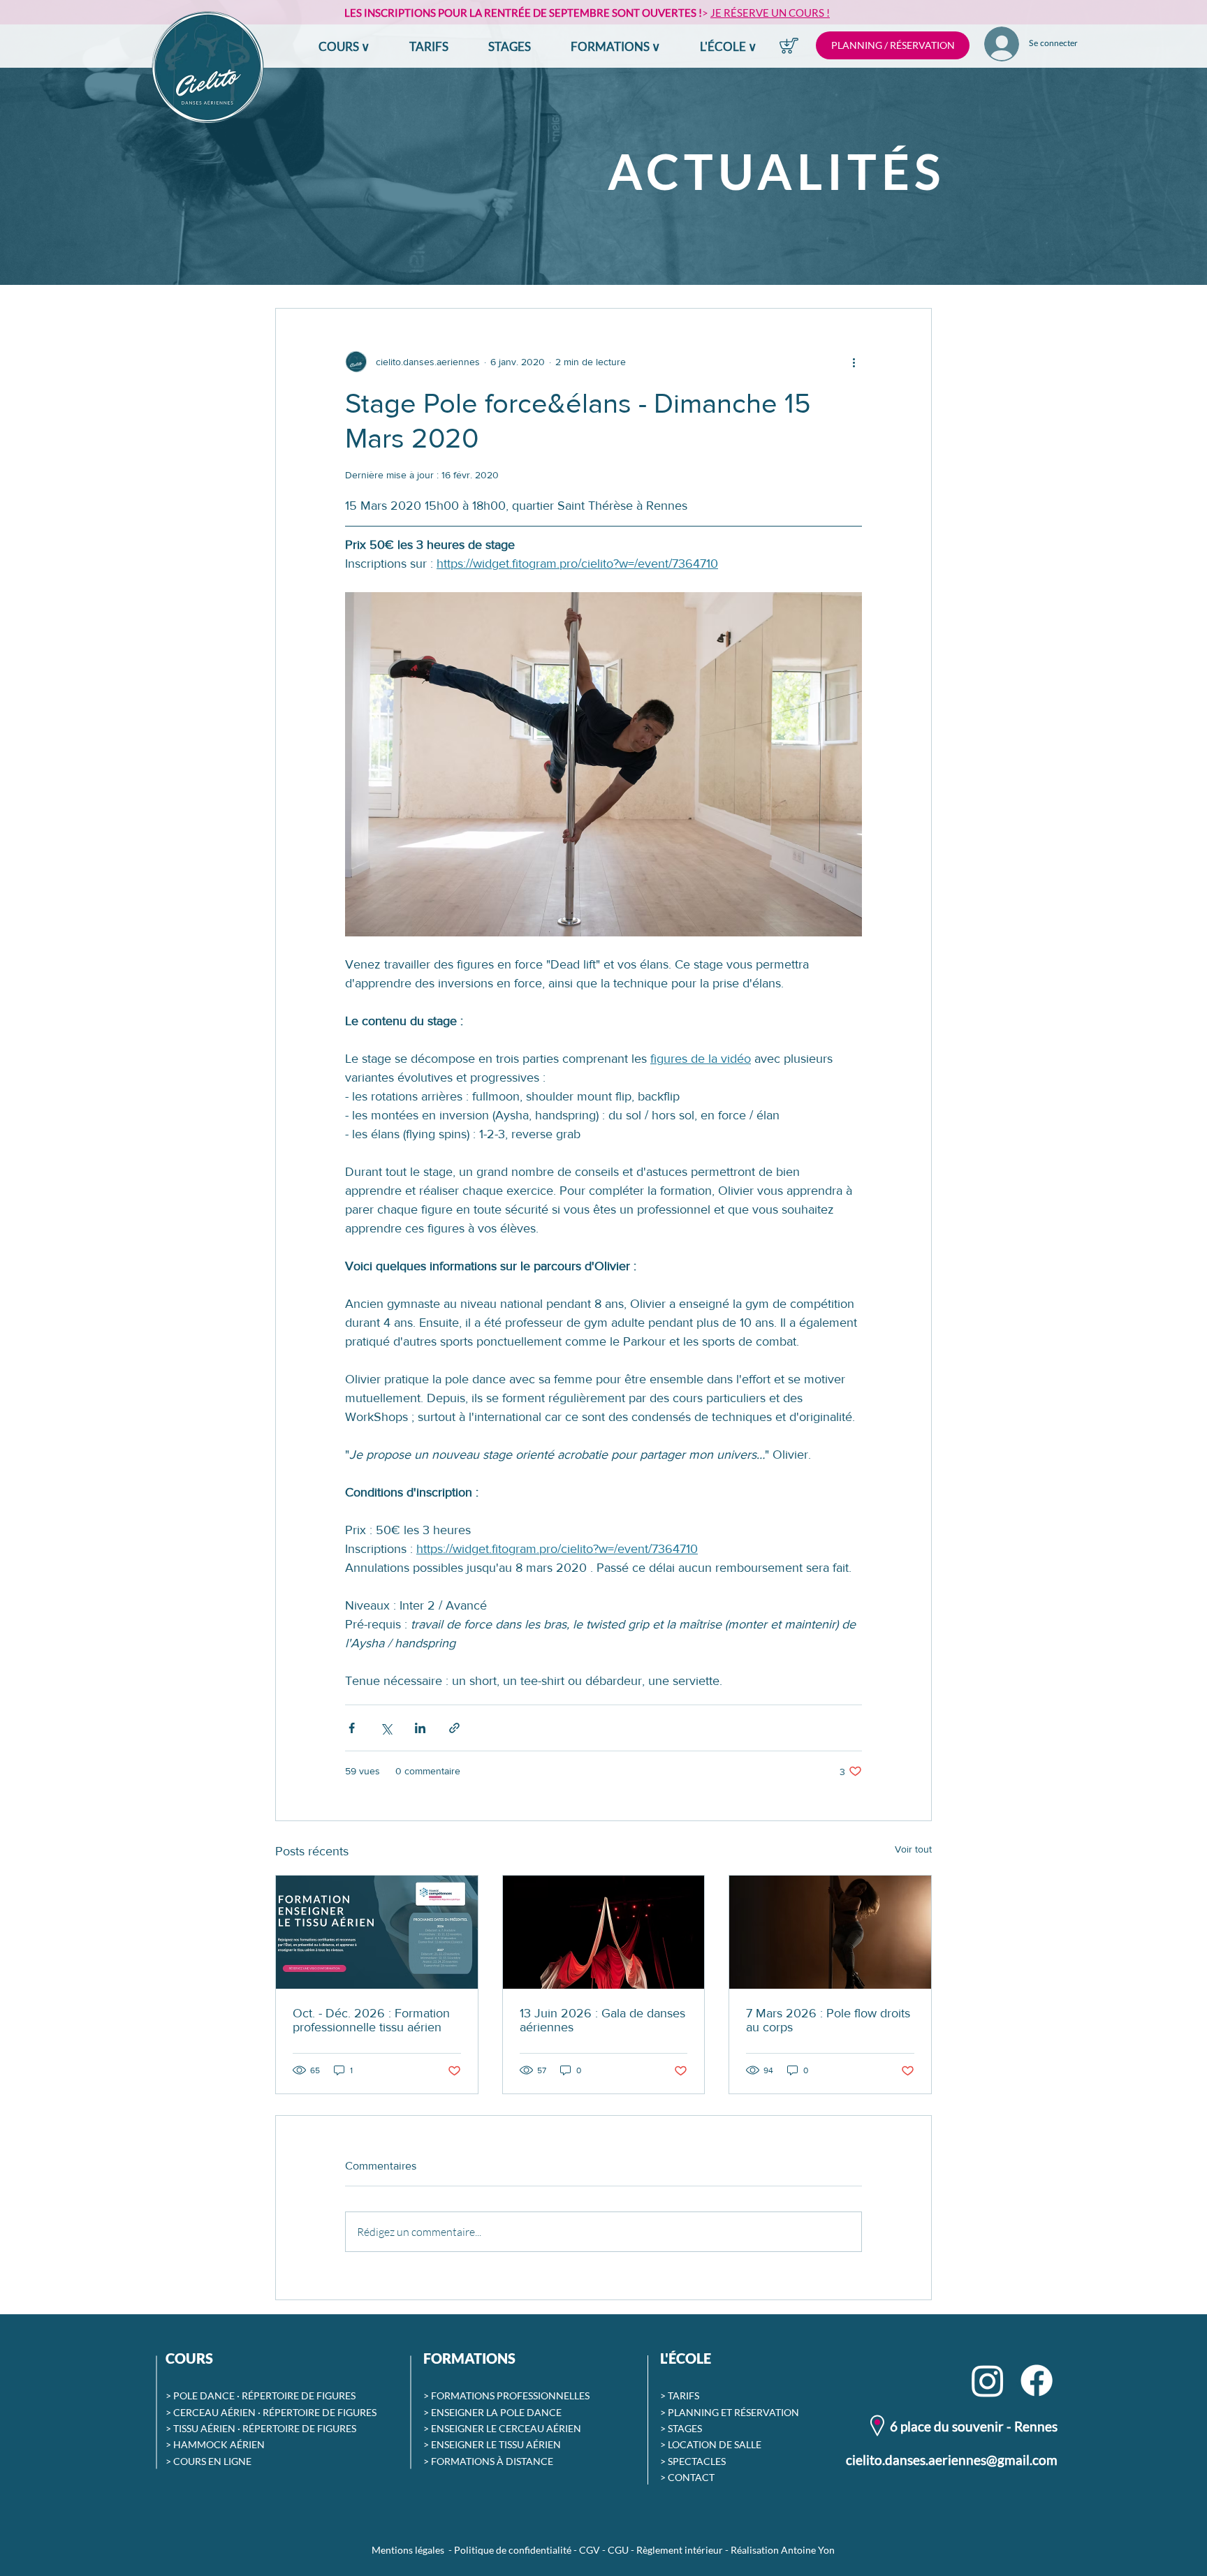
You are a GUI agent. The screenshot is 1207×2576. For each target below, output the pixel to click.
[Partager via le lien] (454, 1728)
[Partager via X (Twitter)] (386, 1728)
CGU (618, 2550)
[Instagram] (988, 2380)
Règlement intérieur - (683, 2550)
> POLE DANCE (200, 2395)
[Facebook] (1037, 2380)
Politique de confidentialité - (517, 2550)
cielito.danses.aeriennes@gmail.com (952, 2460)
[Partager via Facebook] (352, 1728)
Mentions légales (408, 2550)
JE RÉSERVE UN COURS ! (770, 13)
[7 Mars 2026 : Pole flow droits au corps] (830, 1932)
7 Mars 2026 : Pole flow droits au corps (828, 2020)
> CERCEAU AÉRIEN (211, 2412)
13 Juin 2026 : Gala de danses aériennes (602, 2020)
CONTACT (691, 2477)
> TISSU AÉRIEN (200, 2428)
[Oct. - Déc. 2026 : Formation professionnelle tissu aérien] (377, 1932)
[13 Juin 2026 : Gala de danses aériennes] (604, 1932)
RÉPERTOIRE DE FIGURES (299, 2395)
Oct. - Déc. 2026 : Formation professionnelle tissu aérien (371, 2020)
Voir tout (913, 1849)
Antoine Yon (808, 2550)
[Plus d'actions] (854, 362)
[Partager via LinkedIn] (420, 1728)
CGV (590, 2550)
